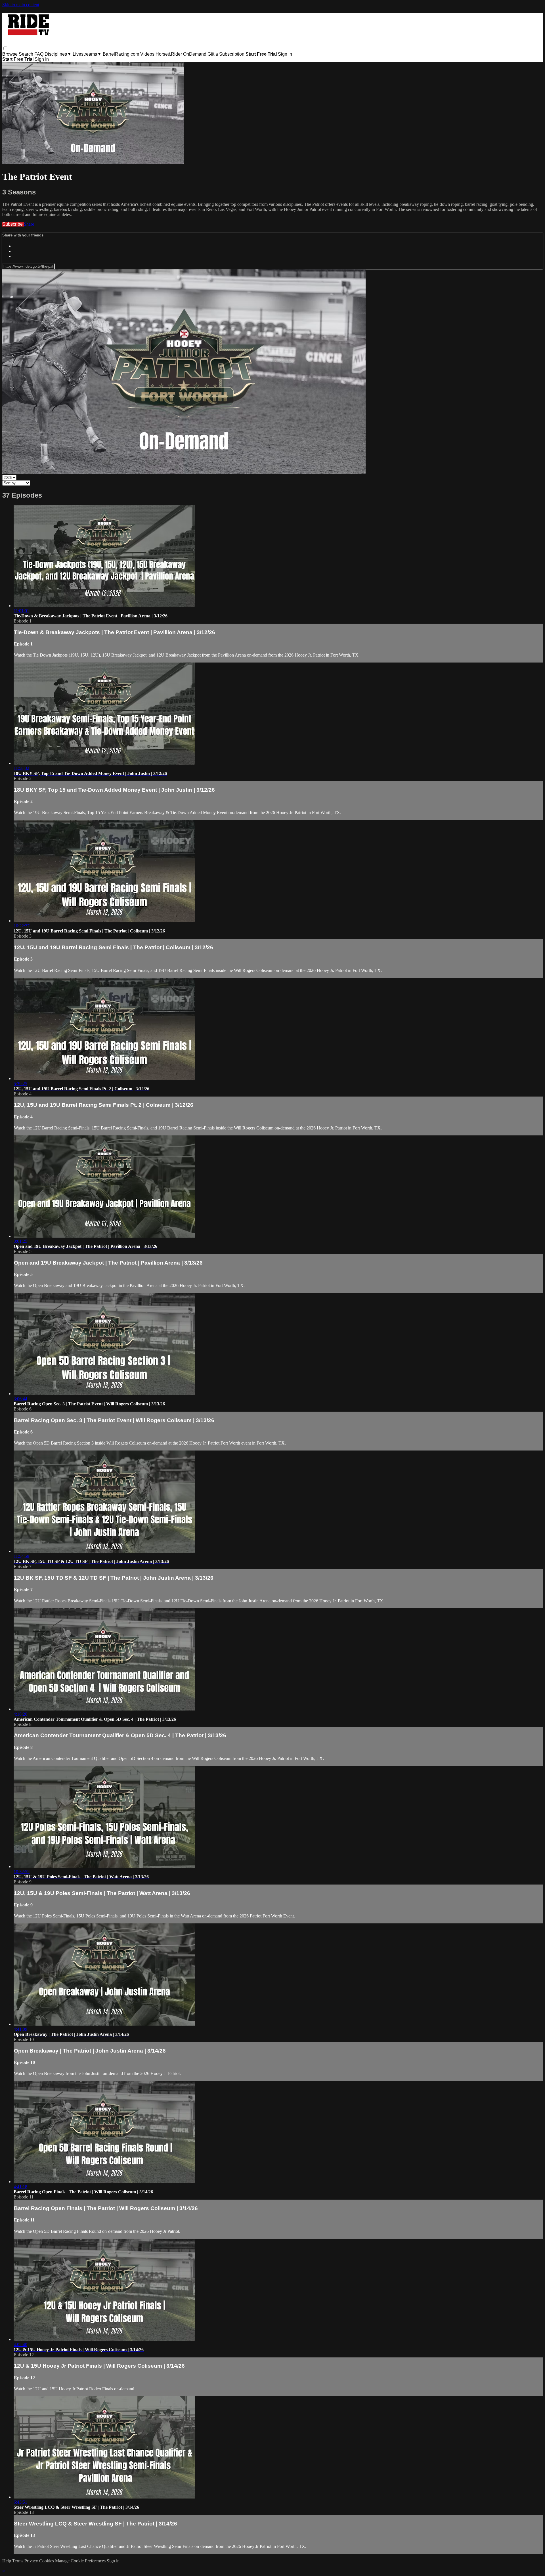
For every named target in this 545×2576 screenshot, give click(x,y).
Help (7, 2561)
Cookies (47, 2561)
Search (27, 54)
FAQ (39, 54)
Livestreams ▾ (87, 54)
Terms (18, 2561)
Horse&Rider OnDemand (181, 54)
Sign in (285, 54)
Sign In (42, 59)
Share (29, 224)
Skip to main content (21, 5)
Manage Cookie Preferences (81, 2561)
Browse (11, 54)
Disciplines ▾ (57, 54)
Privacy (32, 2561)
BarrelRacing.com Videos (129, 54)
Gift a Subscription (226, 54)
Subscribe (13, 224)
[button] (5, 48)
